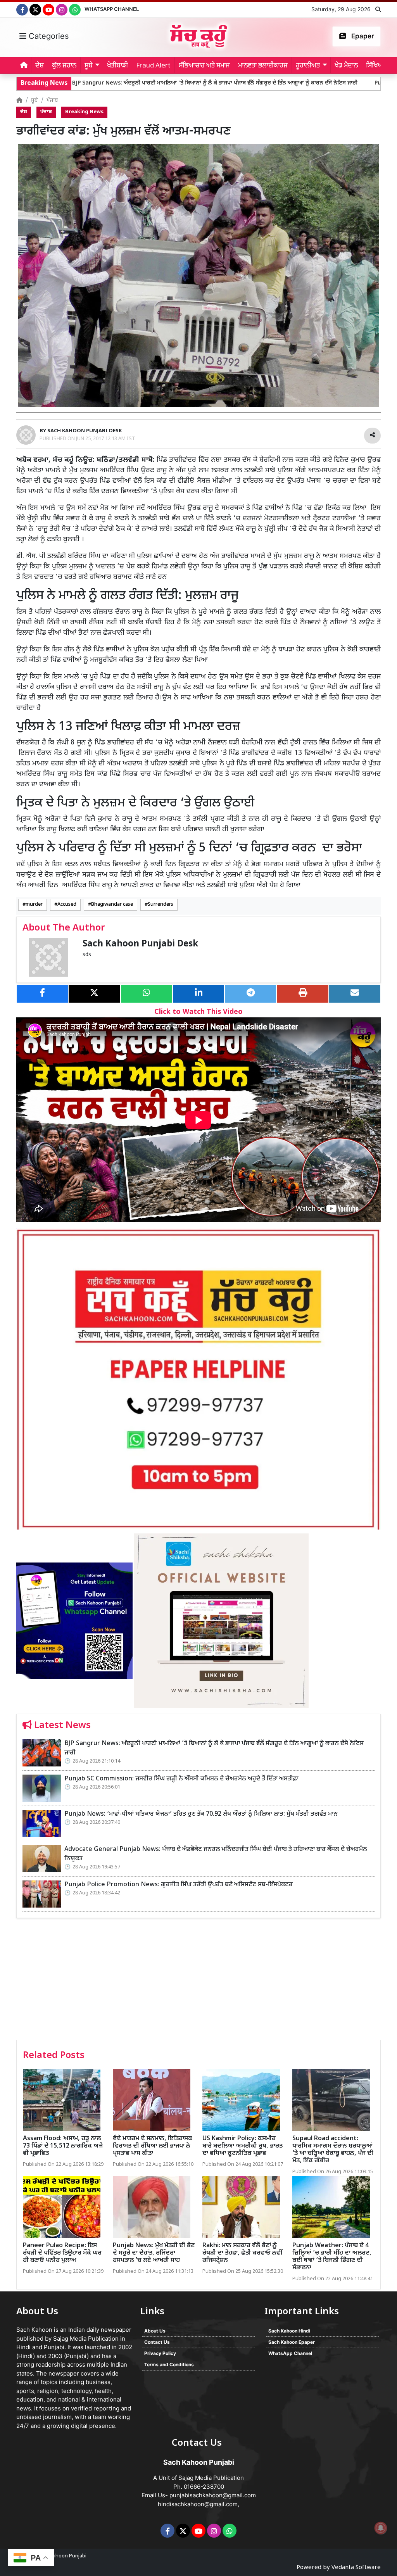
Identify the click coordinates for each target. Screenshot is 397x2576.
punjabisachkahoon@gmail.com (213, 2495)
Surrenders (161, 905)
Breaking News (84, 112)
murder (34, 905)
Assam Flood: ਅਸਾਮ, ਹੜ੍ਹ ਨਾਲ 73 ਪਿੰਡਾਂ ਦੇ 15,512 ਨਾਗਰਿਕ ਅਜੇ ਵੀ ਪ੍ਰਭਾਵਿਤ (63, 2146)
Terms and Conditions (169, 2364)
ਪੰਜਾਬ (52, 101)
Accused (67, 905)
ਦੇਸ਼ (40, 66)
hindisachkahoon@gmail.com (198, 2504)
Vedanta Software (356, 2568)
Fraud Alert (153, 66)
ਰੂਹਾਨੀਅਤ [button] (308, 66)
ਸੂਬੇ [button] (89, 66)
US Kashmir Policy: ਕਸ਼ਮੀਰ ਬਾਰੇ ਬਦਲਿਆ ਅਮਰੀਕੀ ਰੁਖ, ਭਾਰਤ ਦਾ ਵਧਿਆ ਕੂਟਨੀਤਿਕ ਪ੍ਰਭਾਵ (243, 2146)
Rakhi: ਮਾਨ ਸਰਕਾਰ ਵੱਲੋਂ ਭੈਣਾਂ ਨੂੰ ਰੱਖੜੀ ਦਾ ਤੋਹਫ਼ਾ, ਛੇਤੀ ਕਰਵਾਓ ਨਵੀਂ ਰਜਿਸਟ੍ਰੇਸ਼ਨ (242, 2253)
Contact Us (157, 2342)
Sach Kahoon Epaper (292, 2342)
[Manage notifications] (381, 2528)
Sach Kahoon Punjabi (62, 2556)
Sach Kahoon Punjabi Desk (140, 944)
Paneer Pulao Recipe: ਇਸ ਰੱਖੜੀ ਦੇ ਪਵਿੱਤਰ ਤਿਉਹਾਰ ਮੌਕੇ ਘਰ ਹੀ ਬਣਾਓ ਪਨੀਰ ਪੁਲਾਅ (62, 2253)
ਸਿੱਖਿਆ (375, 66)
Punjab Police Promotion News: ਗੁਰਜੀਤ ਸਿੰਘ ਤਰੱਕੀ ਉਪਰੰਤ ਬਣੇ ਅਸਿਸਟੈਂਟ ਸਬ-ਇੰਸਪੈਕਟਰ (179, 1885)
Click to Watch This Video (198, 1012)
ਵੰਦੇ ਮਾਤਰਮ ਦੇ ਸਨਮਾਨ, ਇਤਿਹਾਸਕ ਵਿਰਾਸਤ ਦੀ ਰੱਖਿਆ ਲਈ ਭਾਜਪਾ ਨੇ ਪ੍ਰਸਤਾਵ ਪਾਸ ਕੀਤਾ (153, 2146)
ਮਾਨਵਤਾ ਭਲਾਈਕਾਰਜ (263, 66)
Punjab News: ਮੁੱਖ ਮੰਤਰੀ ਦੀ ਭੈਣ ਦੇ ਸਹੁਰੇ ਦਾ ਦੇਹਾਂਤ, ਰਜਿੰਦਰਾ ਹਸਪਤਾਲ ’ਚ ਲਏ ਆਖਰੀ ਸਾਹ (154, 2253)
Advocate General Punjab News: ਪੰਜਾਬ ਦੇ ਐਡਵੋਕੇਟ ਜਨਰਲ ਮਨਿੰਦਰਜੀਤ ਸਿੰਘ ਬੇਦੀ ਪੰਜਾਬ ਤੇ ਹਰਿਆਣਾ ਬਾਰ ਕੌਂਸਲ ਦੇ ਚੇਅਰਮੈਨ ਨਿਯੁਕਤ (216, 1854)
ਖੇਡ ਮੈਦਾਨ (346, 66)
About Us (155, 2331)
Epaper (362, 36)
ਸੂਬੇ (35, 101)
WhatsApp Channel (112, 9)
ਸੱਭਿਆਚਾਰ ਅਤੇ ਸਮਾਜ (204, 66)
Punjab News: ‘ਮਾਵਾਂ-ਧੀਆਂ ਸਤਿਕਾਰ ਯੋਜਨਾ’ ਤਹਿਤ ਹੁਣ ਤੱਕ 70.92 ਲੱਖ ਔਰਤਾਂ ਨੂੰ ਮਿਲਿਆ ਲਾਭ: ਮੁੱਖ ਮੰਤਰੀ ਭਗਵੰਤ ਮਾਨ (201, 1814)
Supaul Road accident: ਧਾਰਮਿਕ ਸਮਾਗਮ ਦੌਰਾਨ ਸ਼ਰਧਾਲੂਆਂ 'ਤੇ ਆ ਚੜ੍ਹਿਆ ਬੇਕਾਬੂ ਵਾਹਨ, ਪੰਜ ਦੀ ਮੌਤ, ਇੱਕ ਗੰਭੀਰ (333, 2150)
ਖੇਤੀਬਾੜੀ (117, 66)
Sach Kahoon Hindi (289, 2331)
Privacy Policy (160, 2353)
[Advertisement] (198, 1982)
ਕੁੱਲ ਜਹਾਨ (64, 66)
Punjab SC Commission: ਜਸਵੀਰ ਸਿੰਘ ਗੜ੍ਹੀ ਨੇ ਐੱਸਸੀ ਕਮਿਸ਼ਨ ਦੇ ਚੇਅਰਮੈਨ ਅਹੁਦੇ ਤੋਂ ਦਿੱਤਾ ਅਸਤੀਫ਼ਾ (181, 1779)
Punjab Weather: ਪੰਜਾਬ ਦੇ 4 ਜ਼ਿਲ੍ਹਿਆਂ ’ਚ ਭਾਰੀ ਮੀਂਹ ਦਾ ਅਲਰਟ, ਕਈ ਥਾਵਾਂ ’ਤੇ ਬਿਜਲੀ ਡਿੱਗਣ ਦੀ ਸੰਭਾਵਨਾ (332, 2257)
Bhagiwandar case (112, 905)
